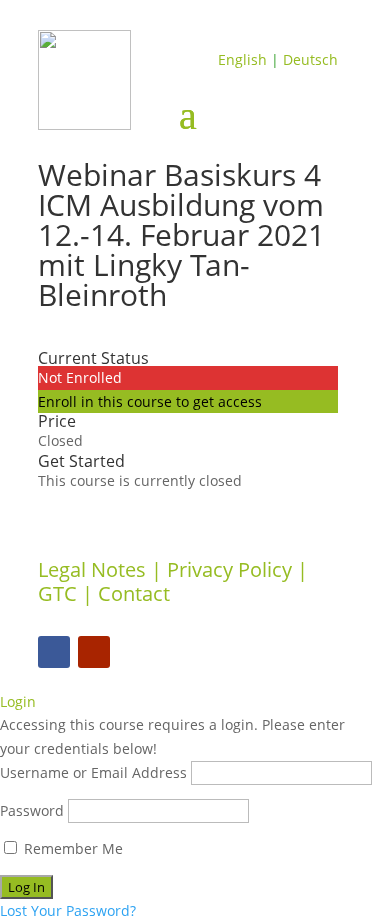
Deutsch (310, 59)
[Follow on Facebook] (54, 652)
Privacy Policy (229, 569)
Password (32, 810)
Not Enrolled (80, 377)
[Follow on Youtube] (94, 652)
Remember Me (71, 848)
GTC (57, 593)
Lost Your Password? (68, 910)
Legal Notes (92, 569)
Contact (134, 593)
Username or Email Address (93, 772)
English (242, 59)
